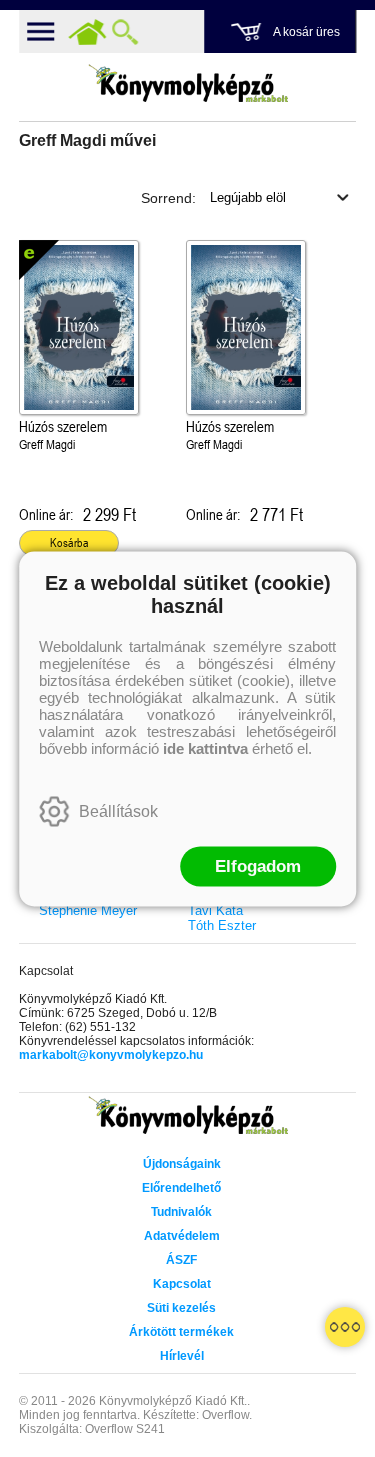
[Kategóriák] (345, 1327)
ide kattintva (205, 747)
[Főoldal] (87, 32)
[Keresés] (125, 32)
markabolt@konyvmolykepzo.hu (111, 1055)
